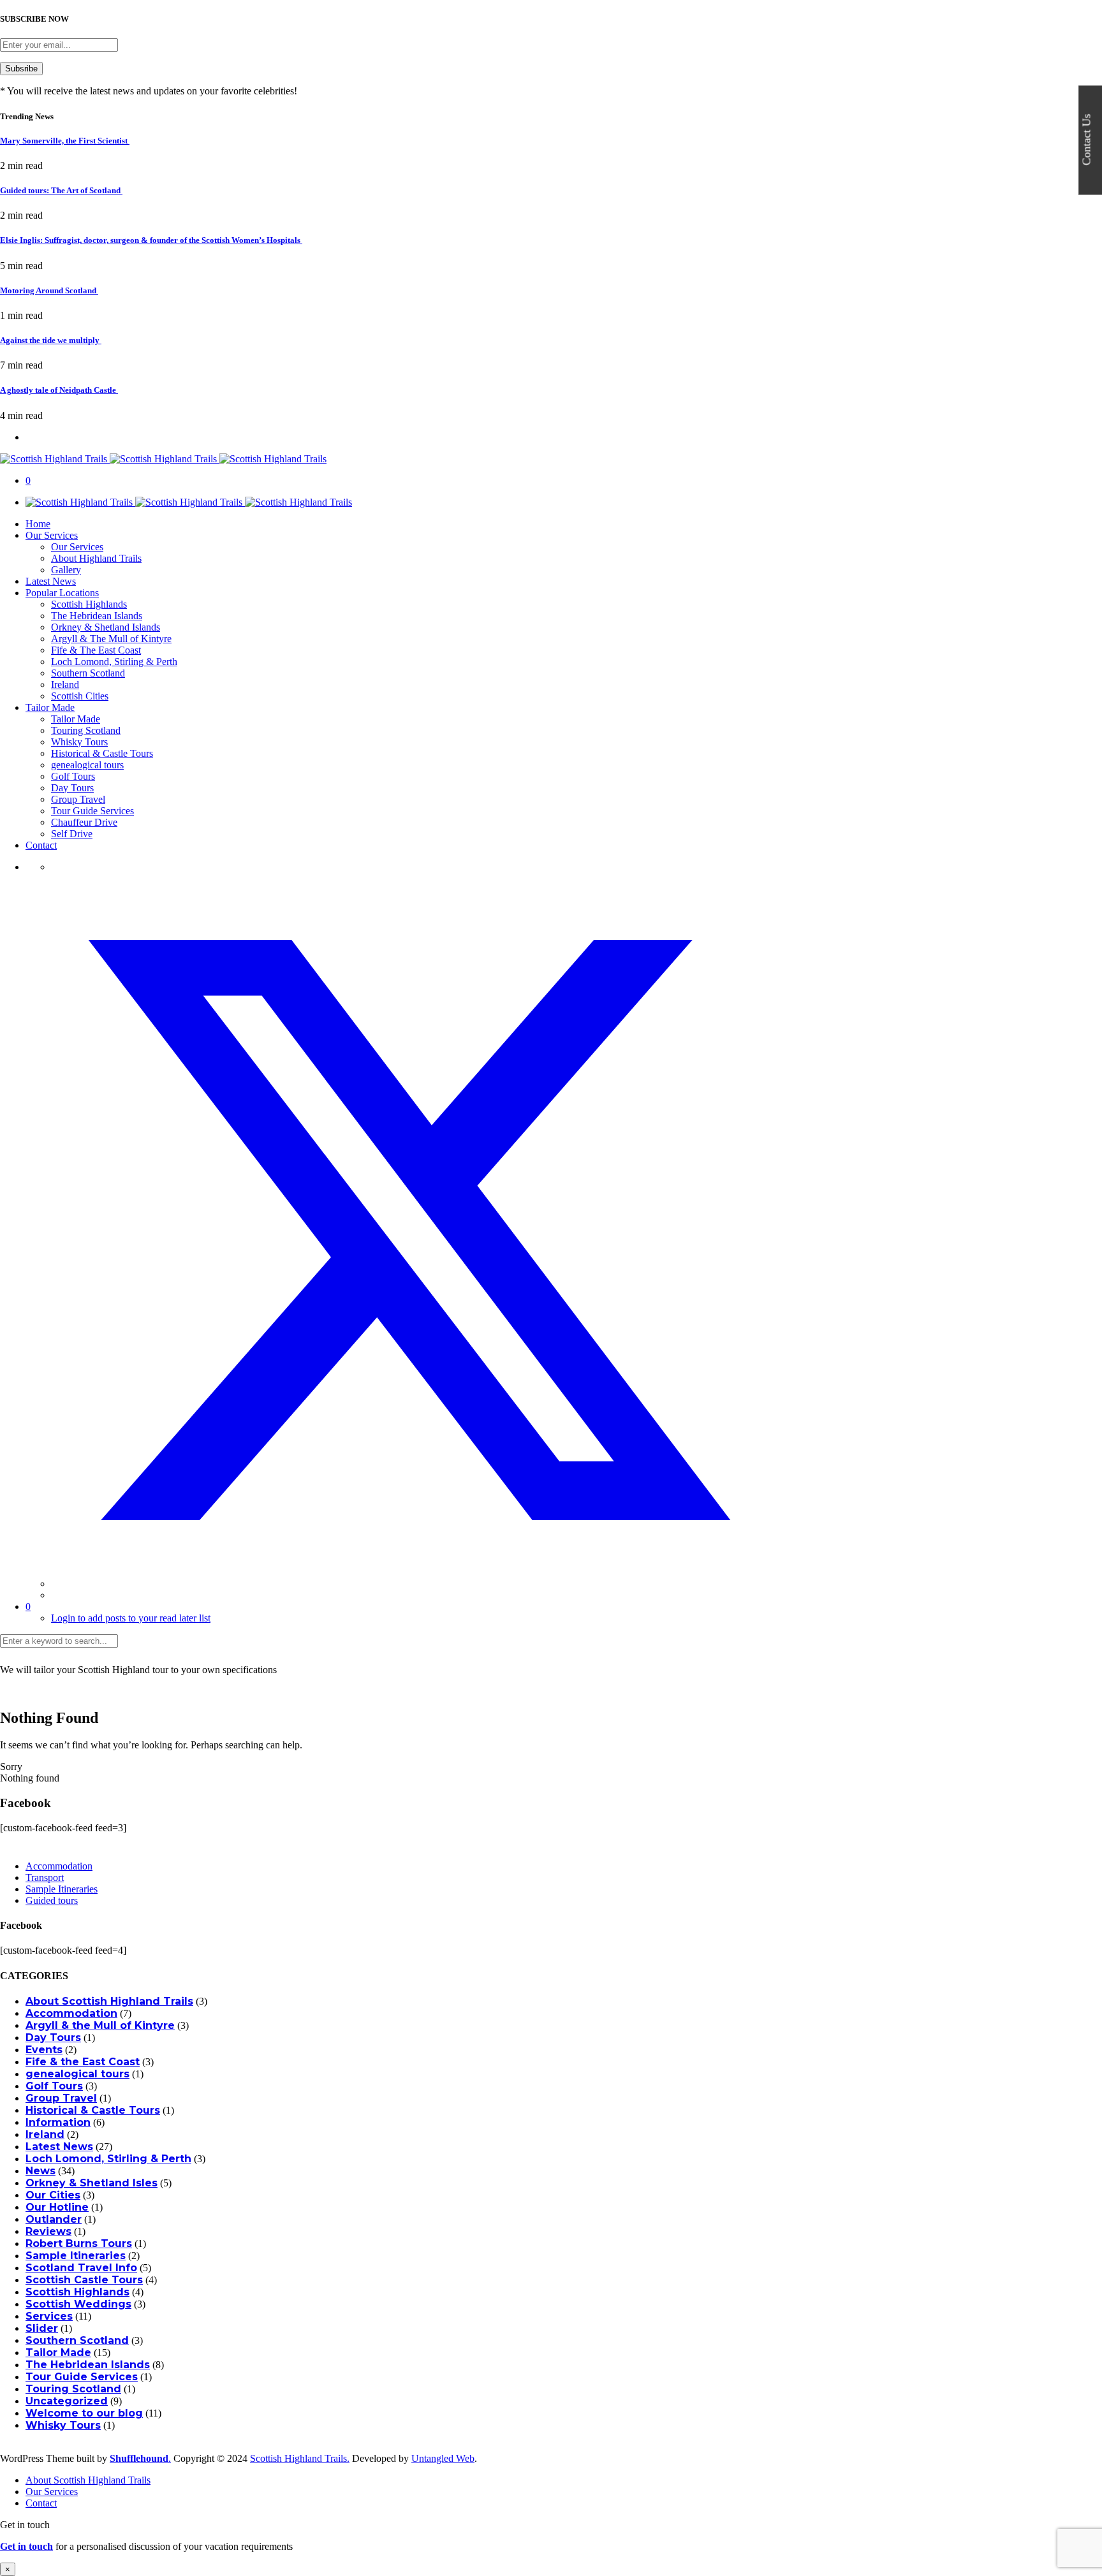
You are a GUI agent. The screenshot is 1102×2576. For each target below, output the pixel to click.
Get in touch (26, 2546)
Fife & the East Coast (83, 2062)
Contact (41, 845)
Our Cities (53, 2195)
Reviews (48, 2231)
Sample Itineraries (62, 1889)
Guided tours (52, 1900)
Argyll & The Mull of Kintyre (111, 639)
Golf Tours (73, 776)
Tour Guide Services (92, 811)
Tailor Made (50, 707)
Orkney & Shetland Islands (106, 627)
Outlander (54, 2219)
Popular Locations (62, 593)
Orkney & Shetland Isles (92, 2183)
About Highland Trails (96, 558)
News (40, 2171)
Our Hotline (57, 2207)
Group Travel (78, 799)
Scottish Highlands (89, 604)
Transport (45, 1877)
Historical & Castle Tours (102, 753)
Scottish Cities (80, 696)
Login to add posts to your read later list (131, 1618)
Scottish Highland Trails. (300, 2458)
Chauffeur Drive (84, 822)
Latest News (51, 581)
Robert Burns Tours (79, 2243)
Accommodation (59, 1866)
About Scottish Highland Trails (109, 2001)
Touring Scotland (86, 730)
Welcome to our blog (84, 2413)
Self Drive (72, 834)
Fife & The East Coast (96, 650)
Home (38, 524)
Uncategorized (67, 2401)
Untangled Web (443, 2458)
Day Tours (72, 788)
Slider (42, 2328)
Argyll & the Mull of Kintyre (100, 2025)
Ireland (65, 684)
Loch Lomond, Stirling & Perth (114, 662)
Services (49, 2316)
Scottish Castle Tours (84, 2280)
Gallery (66, 570)
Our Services (52, 535)
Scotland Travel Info (81, 2268)
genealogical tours (87, 765)
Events (44, 2050)
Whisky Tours (79, 742)
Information (58, 2122)
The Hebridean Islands (97, 616)
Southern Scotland (88, 673)
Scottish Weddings (78, 2304)
